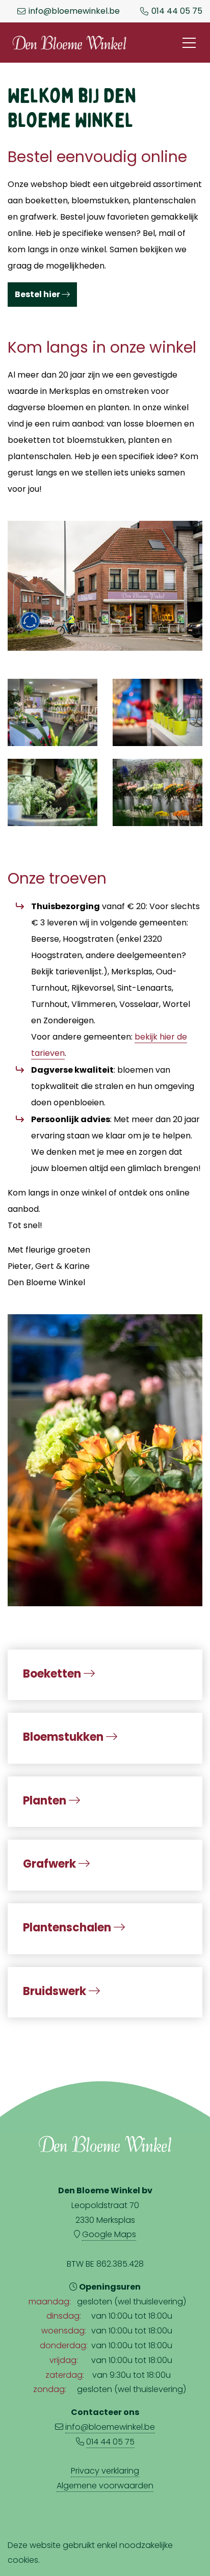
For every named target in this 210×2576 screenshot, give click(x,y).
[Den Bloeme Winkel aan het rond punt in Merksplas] (105, 584)
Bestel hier (38, 294)
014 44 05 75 (177, 11)
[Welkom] (105, 1458)
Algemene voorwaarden (105, 2486)
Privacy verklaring (105, 2471)
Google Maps (109, 2234)
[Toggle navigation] (189, 43)
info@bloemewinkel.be (74, 11)
